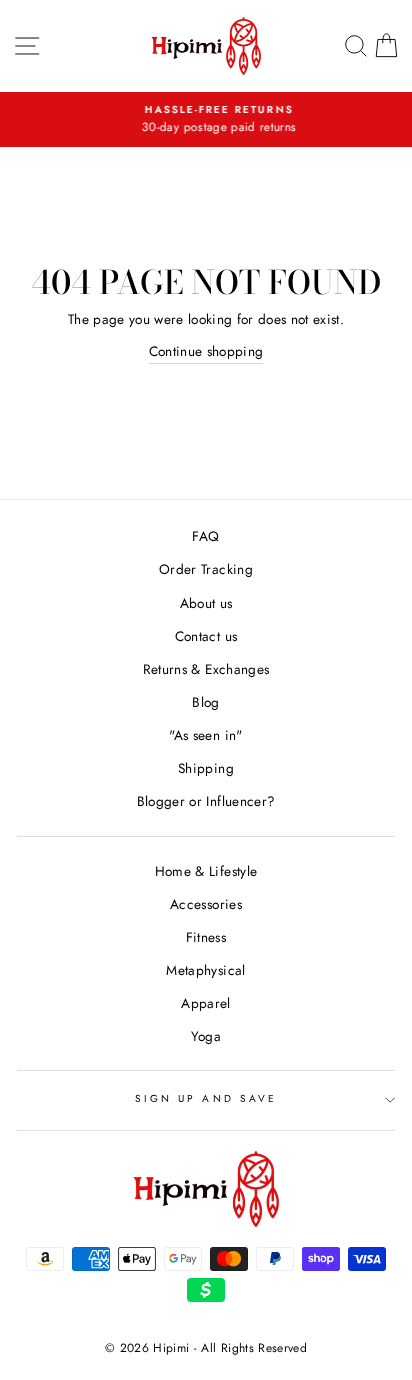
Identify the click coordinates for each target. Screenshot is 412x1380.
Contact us (206, 636)
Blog (205, 702)
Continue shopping (206, 351)
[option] (207, 120)
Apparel (205, 1003)
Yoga (206, 1036)
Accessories (206, 904)
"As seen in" (205, 735)
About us (206, 603)
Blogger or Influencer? (206, 801)
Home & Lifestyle (206, 871)
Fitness (206, 937)
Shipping (206, 768)
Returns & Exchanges (206, 669)
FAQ (205, 536)
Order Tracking (206, 569)
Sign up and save (206, 1098)
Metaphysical (205, 970)
